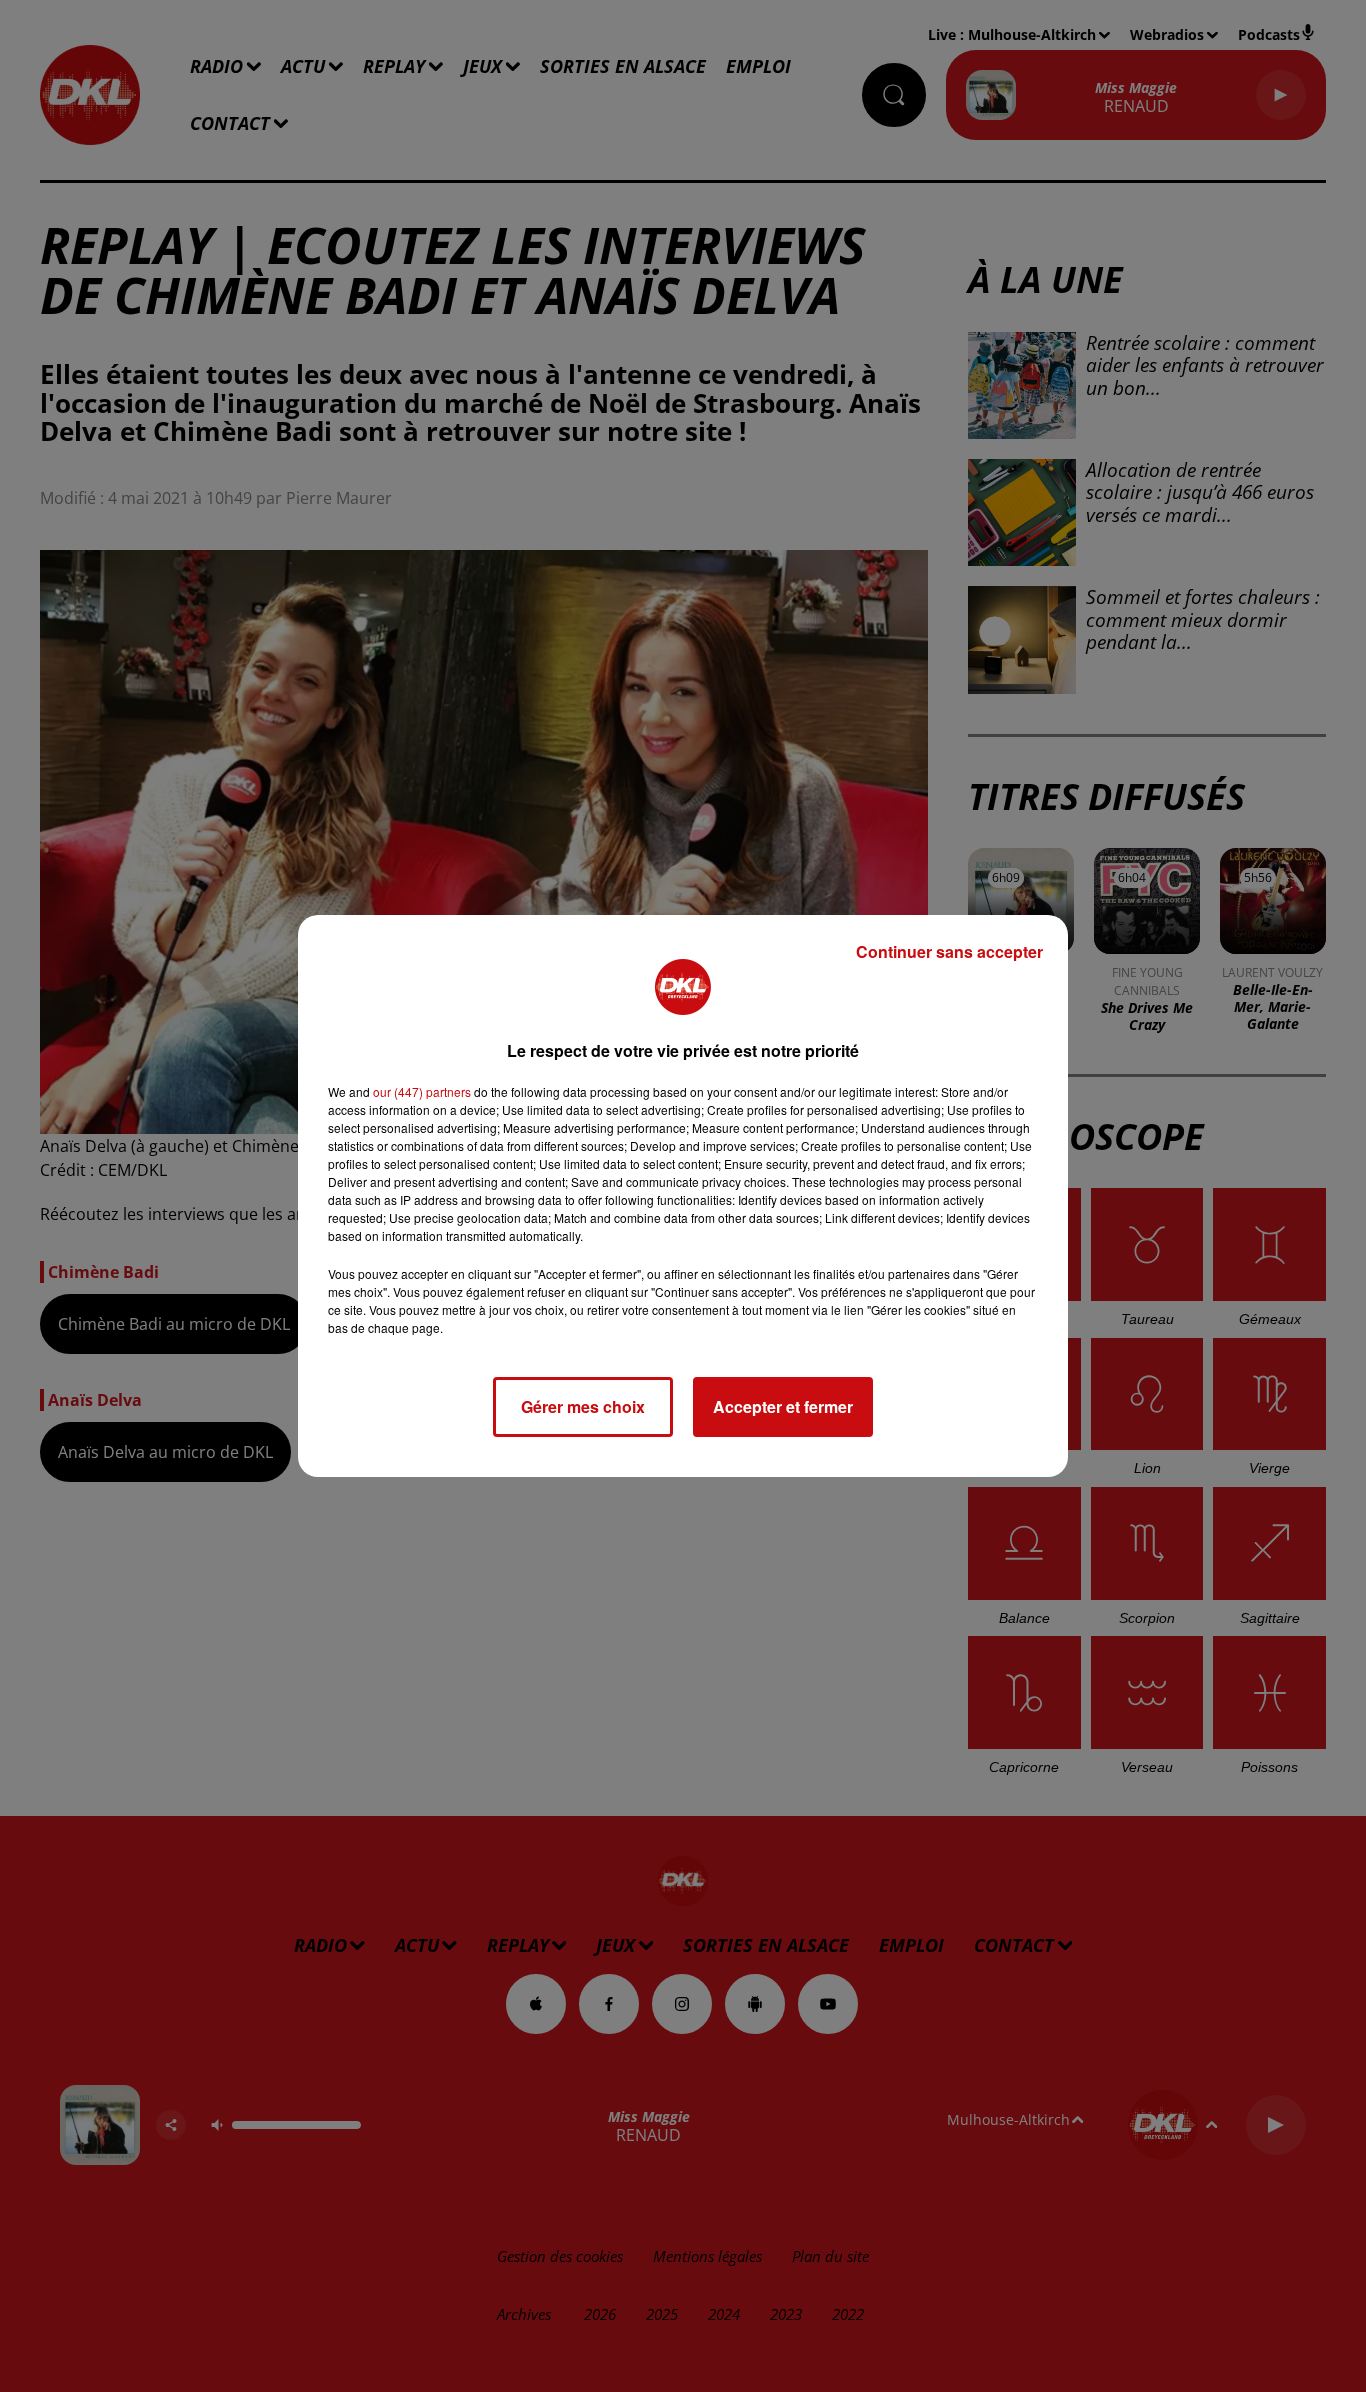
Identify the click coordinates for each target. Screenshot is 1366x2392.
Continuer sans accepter (949, 951)
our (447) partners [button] (422, 1091)
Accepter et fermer (783, 1406)
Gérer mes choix (583, 1406)
